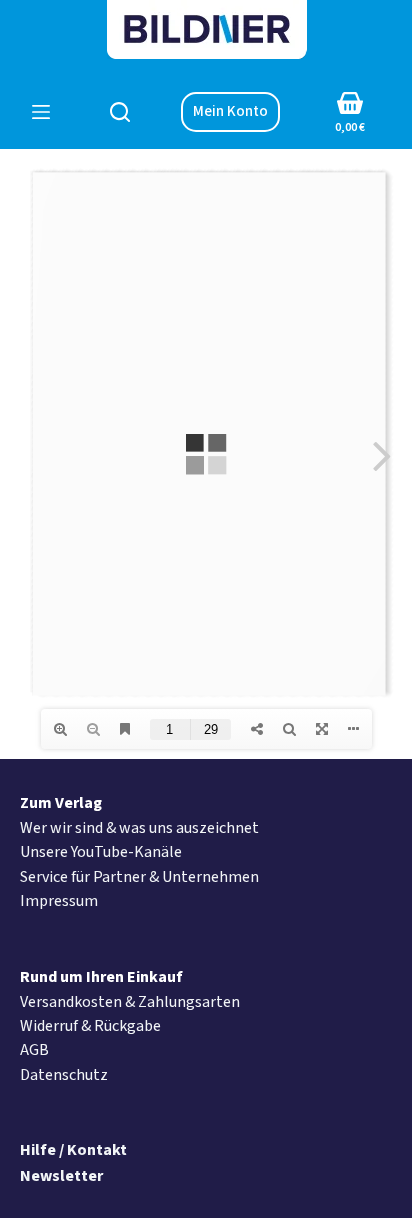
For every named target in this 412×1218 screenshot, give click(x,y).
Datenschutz (64, 1075)
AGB (34, 1050)
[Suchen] (120, 112)
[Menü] (41, 112)
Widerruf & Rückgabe (90, 1026)
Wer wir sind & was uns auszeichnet (139, 828)
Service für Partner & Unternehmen (139, 877)
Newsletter (61, 1176)
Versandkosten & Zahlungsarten (130, 1002)
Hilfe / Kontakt (73, 1150)
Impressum (59, 901)
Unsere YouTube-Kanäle (101, 852)
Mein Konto (230, 111)
